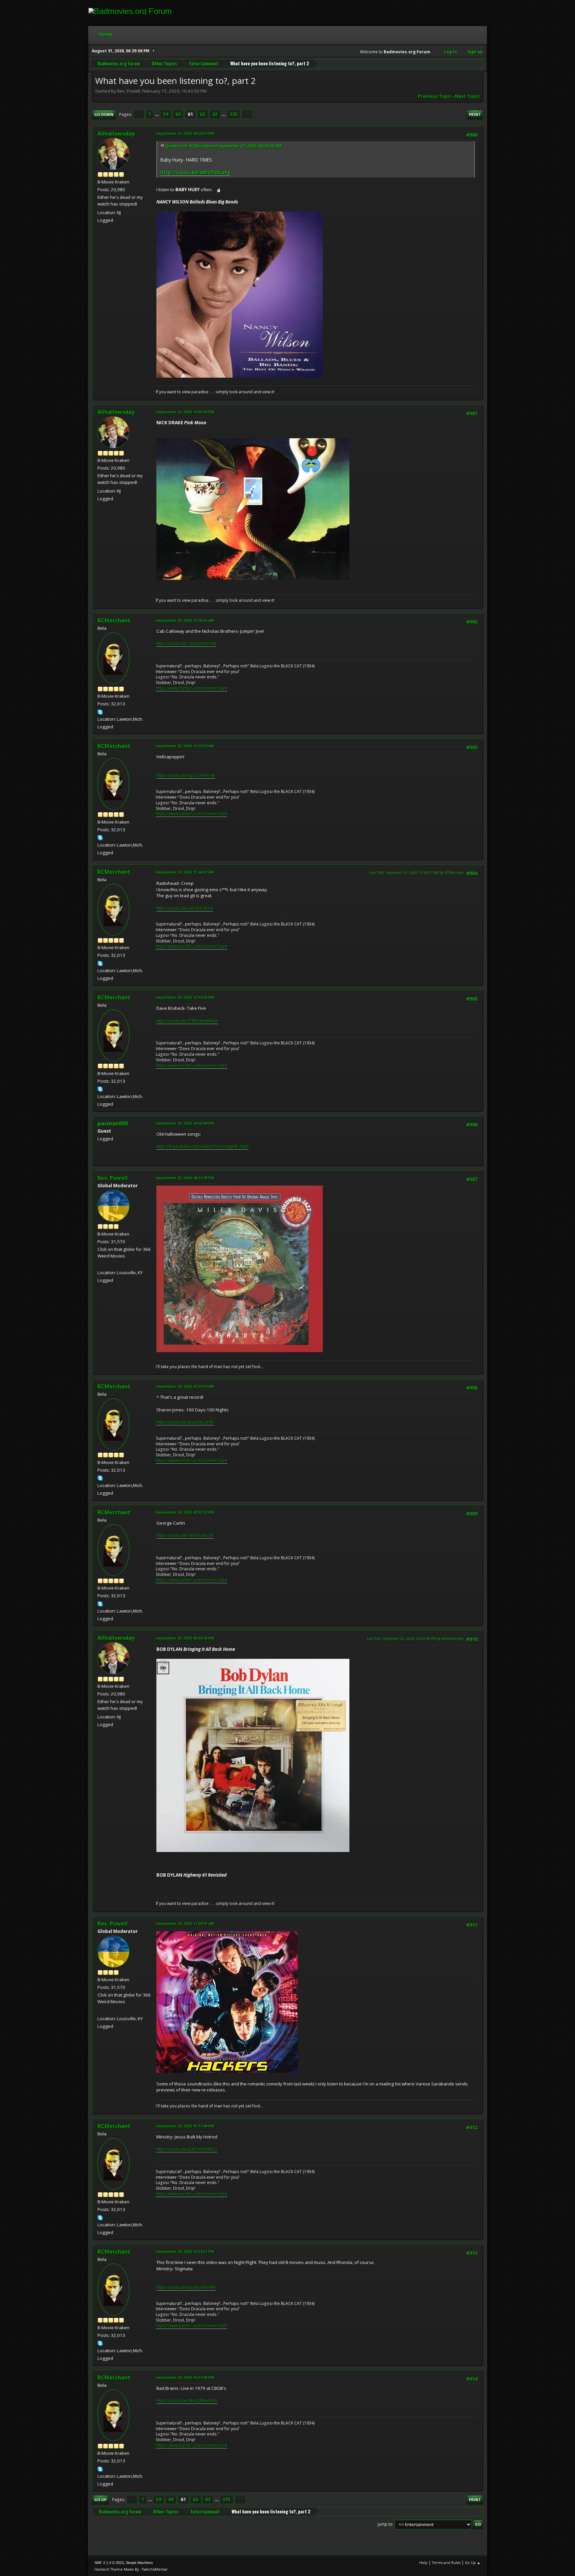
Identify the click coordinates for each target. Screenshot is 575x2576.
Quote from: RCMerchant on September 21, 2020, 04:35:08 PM (223, 146)
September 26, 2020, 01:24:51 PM (185, 2251)
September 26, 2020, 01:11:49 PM (185, 2126)
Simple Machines (139, 2563)
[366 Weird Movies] (100, 1265)
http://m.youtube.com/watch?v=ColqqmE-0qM (202, 1146)
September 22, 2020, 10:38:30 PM (185, 412)
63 (215, 114)
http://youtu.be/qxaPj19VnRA (186, 2287)
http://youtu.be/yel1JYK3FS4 (185, 908)
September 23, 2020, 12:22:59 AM (185, 746)
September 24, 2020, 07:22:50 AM (185, 1386)
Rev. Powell (113, 1178)
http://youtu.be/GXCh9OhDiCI (187, 2149)
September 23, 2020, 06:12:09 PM (185, 1178)
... (158, 114)
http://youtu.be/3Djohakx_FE (185, 1535)
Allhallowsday (116, 134)
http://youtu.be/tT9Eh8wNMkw (187, 1021)
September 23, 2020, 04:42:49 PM (185, 1123)
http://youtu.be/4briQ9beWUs (187, 2400)
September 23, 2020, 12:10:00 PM (185, 997)
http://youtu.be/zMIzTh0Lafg (195, 172)
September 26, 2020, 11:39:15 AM (185, 1923)
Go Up (100, 2500)
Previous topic (435, 96)
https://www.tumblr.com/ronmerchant (192, 688)
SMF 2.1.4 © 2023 (109, 2563)
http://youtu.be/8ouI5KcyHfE (185, 1422)
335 (234, 114)
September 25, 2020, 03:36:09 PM (185, 1638)
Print (475, 114)
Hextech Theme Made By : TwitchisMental (131, 2569)
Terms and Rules (446, 2563)
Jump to (385, 2524)
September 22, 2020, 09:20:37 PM (185, 133)
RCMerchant (114, 620)
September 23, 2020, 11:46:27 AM (185, 872)
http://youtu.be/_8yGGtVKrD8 (186, 643)
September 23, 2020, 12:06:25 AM (185, 620)
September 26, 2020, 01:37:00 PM (185, 2377)
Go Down (104, 114)
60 (178, 114)
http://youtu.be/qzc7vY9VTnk (186, 775)
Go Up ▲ (473, 2563)
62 (203, 114)
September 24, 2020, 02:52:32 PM (185, 1512)
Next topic (467, 96)
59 (166, 114)
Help (423, 2563)
